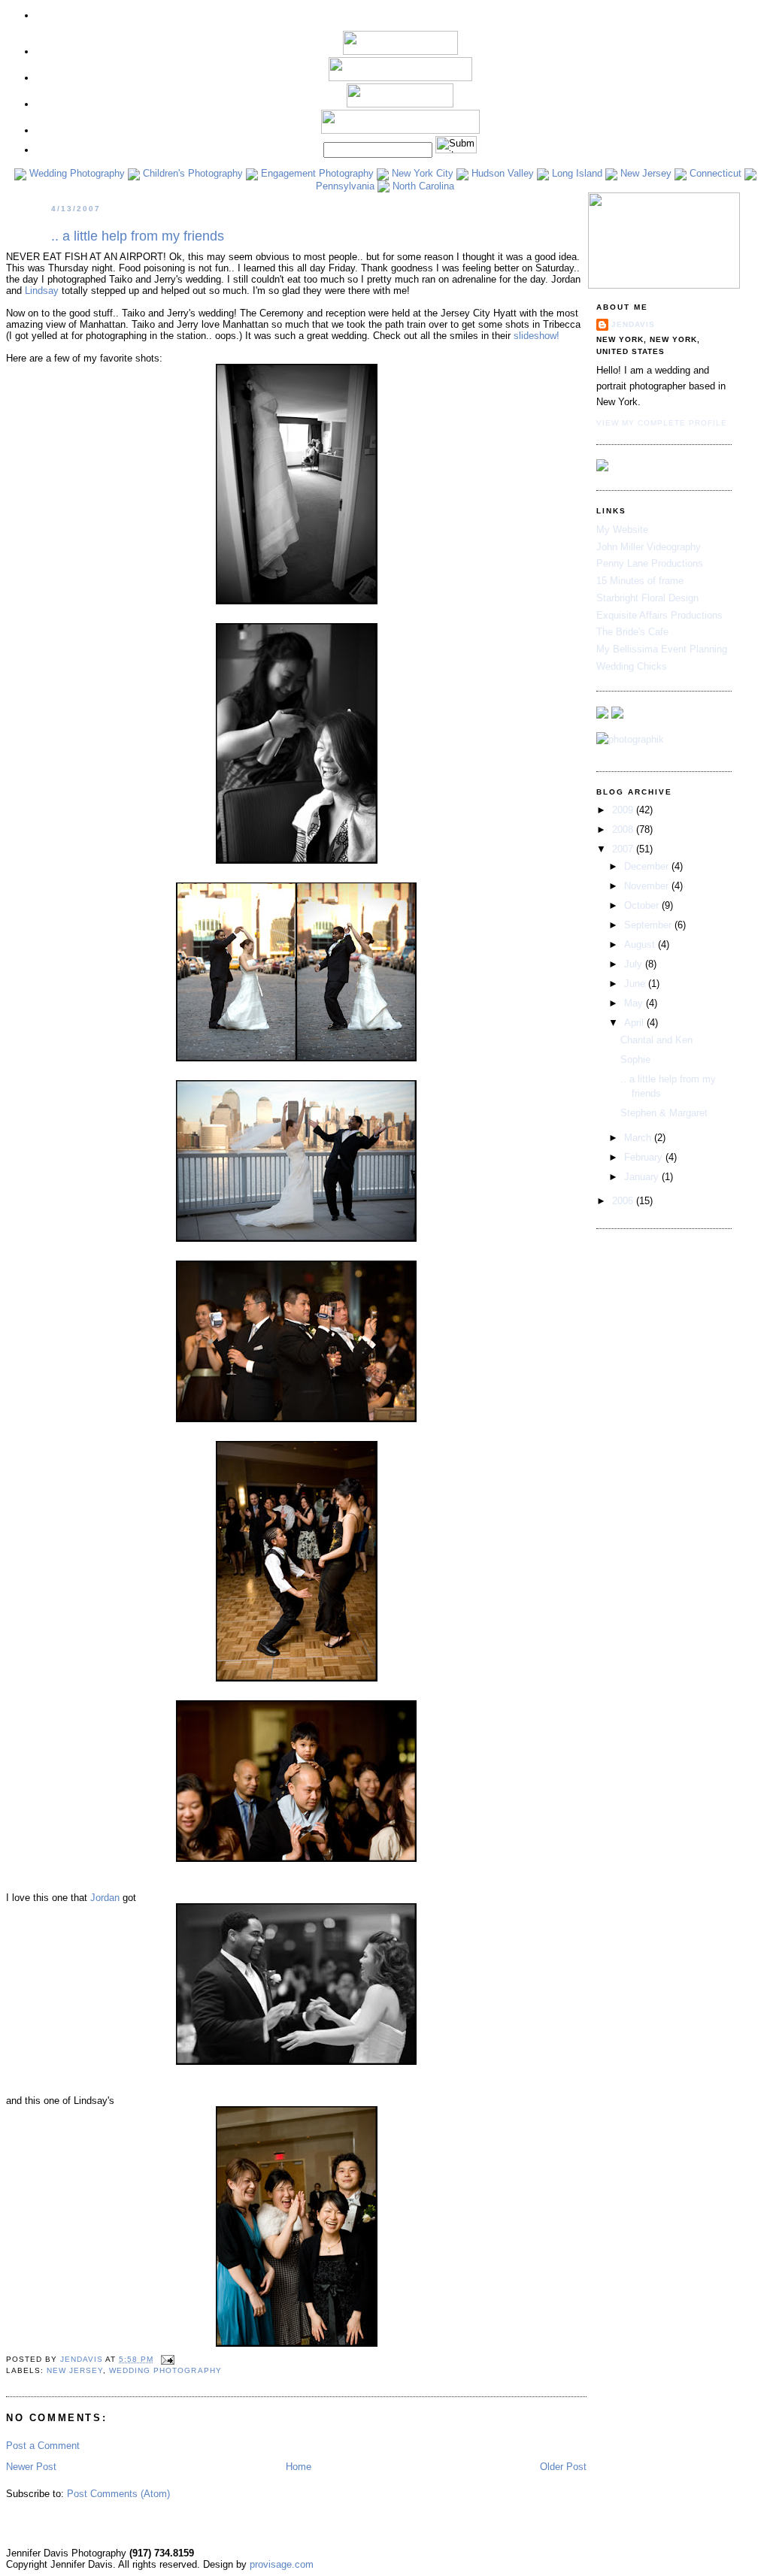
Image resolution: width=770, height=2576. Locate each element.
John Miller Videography (649, 547)
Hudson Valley (501, 173)
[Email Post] (167, 2359)
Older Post (563, 2467)
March (639, 1138)
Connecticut (714, 173)
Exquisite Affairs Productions (659, 615)
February (645, 1157)
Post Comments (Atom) (118, 2494)
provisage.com (282, 2564)
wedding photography (165, 2370)
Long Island (576, 173)
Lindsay (42, 291)
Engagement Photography (316, 173)
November (648, 886)
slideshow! (537, 336)
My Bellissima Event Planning (662, 649)
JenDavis (633, 324)
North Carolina (422, 186)
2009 (624, 810)
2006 (624, 1201)
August (641, 944)
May (635, 1003)
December (648, 866)
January (643, 1177)
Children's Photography (191, 173)
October (643, 905)
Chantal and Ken (656, 1040)
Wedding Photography (76, 173)
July (635, 964)
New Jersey (644, 173)
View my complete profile (662, 423)
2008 (624, 829)
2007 (624, 849)
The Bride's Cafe (632, 632)
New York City (421, 173)
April (635, 1023)
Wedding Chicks (632, 666)
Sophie (635, 1059)
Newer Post (31, 2467)
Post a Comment (43, 2446)
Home (299, 2467)
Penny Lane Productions (650, 563)
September (649, 925)
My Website (622, 530)
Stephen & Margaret (664, 1113)
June (636, 984)
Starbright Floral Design (647, 598)
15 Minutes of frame (640, 581)
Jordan (105, 1898)
